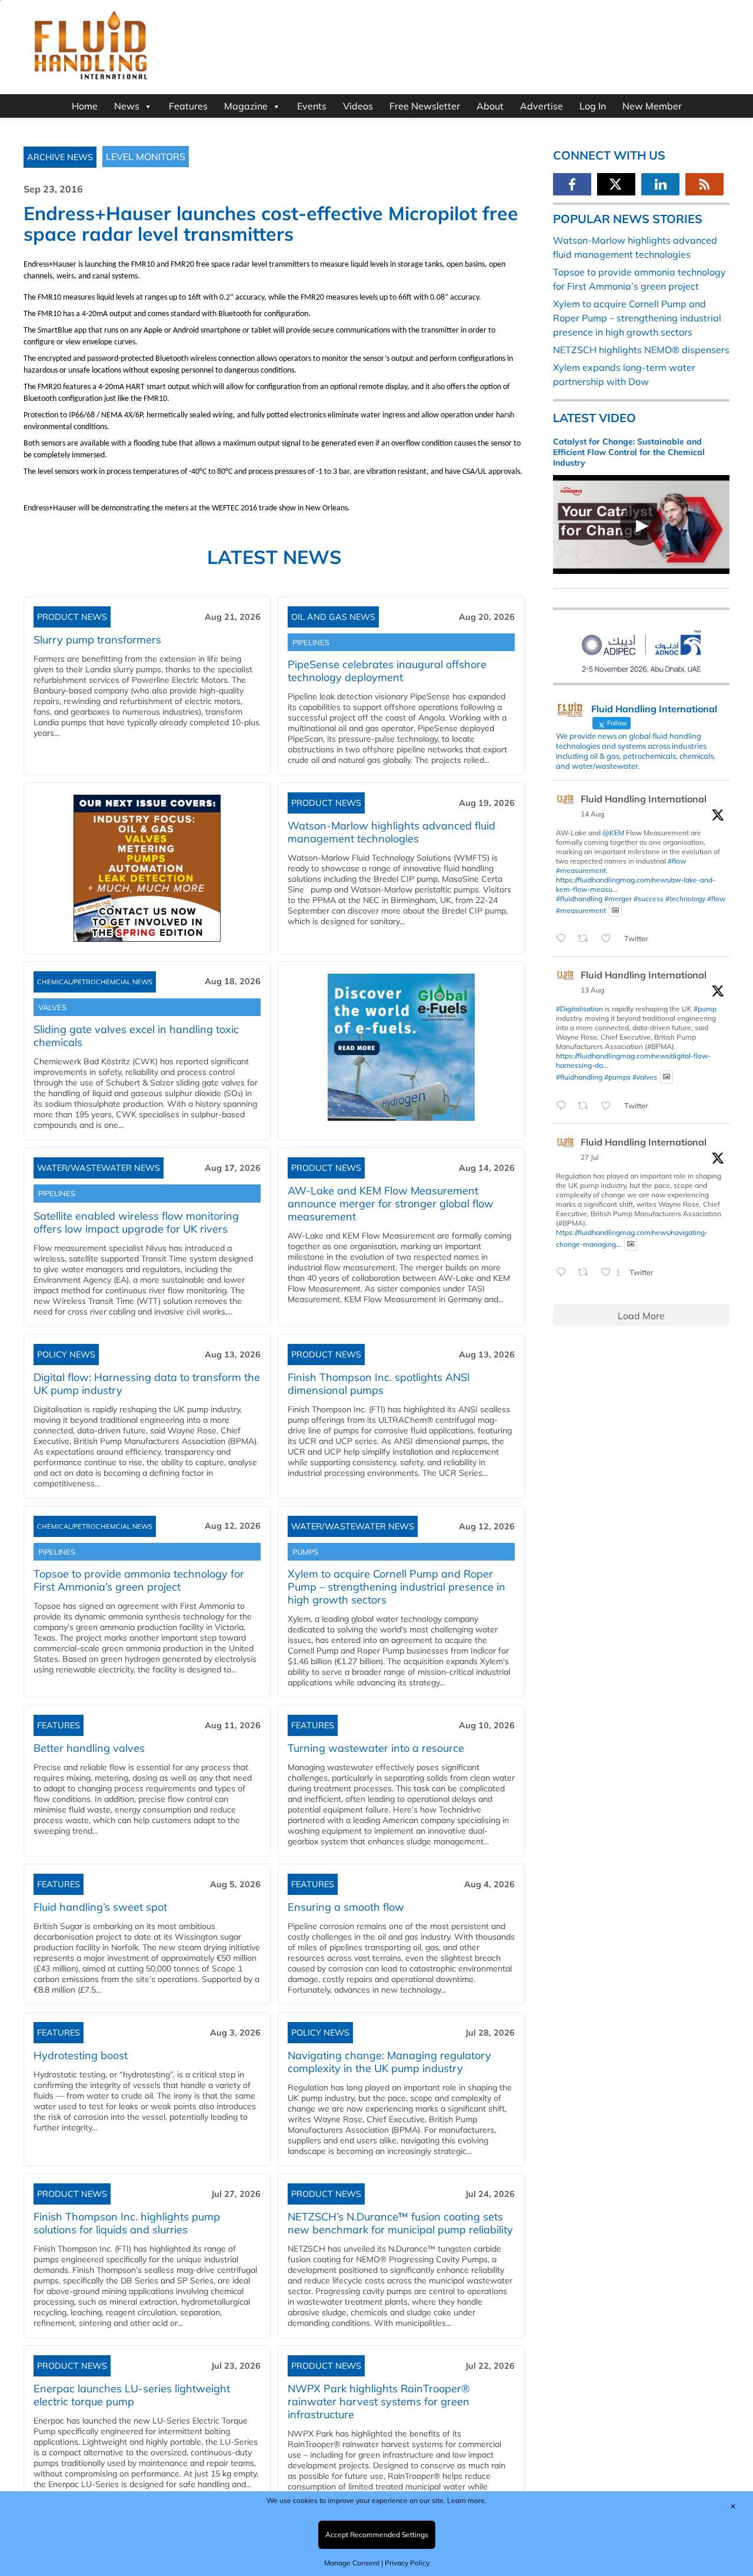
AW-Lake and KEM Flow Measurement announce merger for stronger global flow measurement (391, 1204)
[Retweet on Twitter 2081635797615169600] (587, 1273)
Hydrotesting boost (81, 2055)
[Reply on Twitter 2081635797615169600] (564, 1273)
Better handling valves (89, 1748)
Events (312, 106)
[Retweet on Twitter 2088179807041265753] (587, 939)
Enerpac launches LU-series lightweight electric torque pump (132, 2395)
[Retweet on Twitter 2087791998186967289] (587, 1106)
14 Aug (592, 814)
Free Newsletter (425, 106)
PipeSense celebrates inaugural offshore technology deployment (387, 671)
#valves (645, 1077)
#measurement (581, 870)
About (490, 106)
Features (188, 106)
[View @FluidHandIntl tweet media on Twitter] (615, 910)
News (127, 106)
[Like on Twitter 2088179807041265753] (609, 939)
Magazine (246, 106)
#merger (618, 899)
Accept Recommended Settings (377, 2534)
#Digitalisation (579, 1009)
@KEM (613, 833)
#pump (705, 1009)
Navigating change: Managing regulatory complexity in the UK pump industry (389, 2062)
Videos (358, 106)
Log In (593, 106)
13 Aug (592, 990)
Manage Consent (352, 2563)
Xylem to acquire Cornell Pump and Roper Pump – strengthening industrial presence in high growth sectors (397, 1587)
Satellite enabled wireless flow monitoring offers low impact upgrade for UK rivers (136, 1222)
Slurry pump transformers (97, 640)
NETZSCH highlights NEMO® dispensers (641, 350)
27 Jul (590, 1157)
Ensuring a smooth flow (346, 1907)
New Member (652, 106)
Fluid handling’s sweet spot (100, 1907)
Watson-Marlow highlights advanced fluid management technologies (392, 832)
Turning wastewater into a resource (376, 1748)
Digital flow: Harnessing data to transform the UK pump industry (147, 1384)
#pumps (617, 1077)
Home (85, 106)
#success (649, 899)
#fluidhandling (579, 899)
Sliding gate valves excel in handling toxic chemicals (136, 1036)
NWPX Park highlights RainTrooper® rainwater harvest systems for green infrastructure (379, 2401)
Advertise (542, 106)
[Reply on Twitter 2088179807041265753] (564, 939)
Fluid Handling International (644, 799)
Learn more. (467, 2500)
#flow (677, 861)
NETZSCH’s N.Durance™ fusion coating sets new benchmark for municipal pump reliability (400, 2223)
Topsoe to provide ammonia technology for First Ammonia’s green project (139, 1580)
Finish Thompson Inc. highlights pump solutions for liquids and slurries (127, 2223)
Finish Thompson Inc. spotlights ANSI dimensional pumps (379, 1384)
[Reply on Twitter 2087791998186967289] (564, 1106)
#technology (685, 899)
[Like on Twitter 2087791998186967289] (609, 1106)
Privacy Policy (407, 2563)
